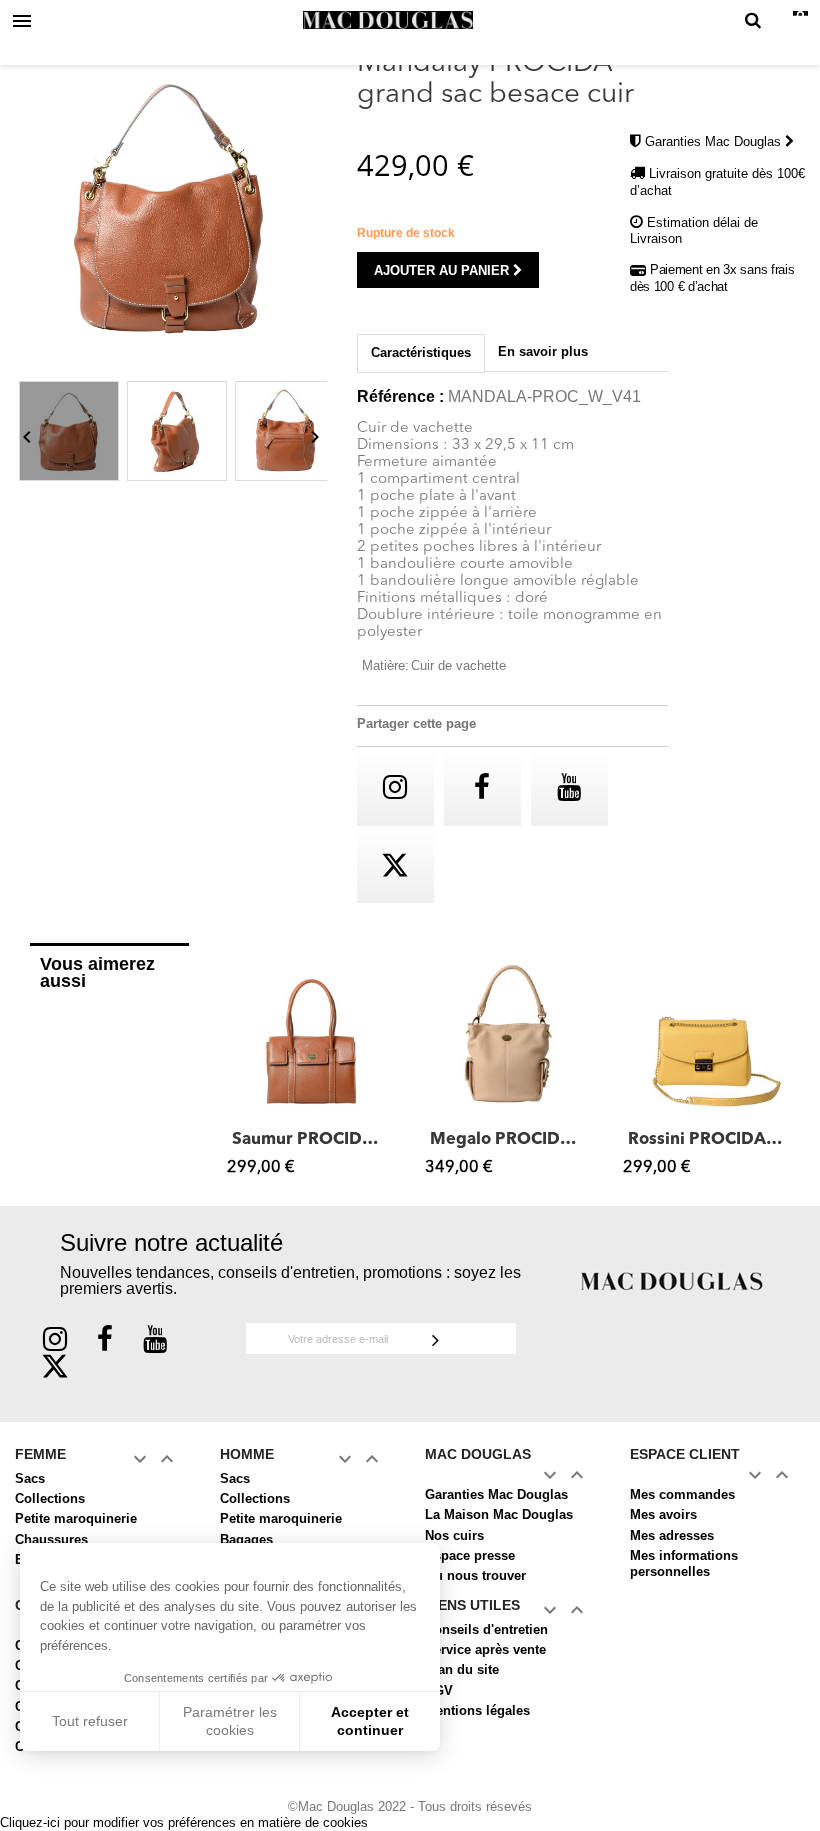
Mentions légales (477, 1710)
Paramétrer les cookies (230, 1721)
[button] (238, 1068)
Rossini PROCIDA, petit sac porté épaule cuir (707, 1140)
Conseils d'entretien (486, 1629)
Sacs (30, 1478)
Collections (50, 1498)
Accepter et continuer (370, 1721)
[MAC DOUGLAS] (672, 1279)
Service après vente (485, 1649)
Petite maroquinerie (76, 1518)
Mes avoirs (663, 1514)
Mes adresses (672, 1535)
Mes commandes (682, 1494)
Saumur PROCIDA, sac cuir (311, 1140)
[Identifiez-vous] (781, 21)
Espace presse (470, 1555)
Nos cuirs (454, 1535)
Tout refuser (90, 1721)
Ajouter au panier (443, 270)
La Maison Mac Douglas (499, 1514)
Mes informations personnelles (684, 1563)
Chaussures (51, 1539)
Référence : (400, 397)
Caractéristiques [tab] (421, 352)
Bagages (246, 1539)
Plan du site (462, 1669)
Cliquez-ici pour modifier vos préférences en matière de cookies (184, 1822)
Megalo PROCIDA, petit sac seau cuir (509, 1140)
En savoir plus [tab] (543, 351)
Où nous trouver (475, 1575)
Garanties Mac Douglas (715, 141)
